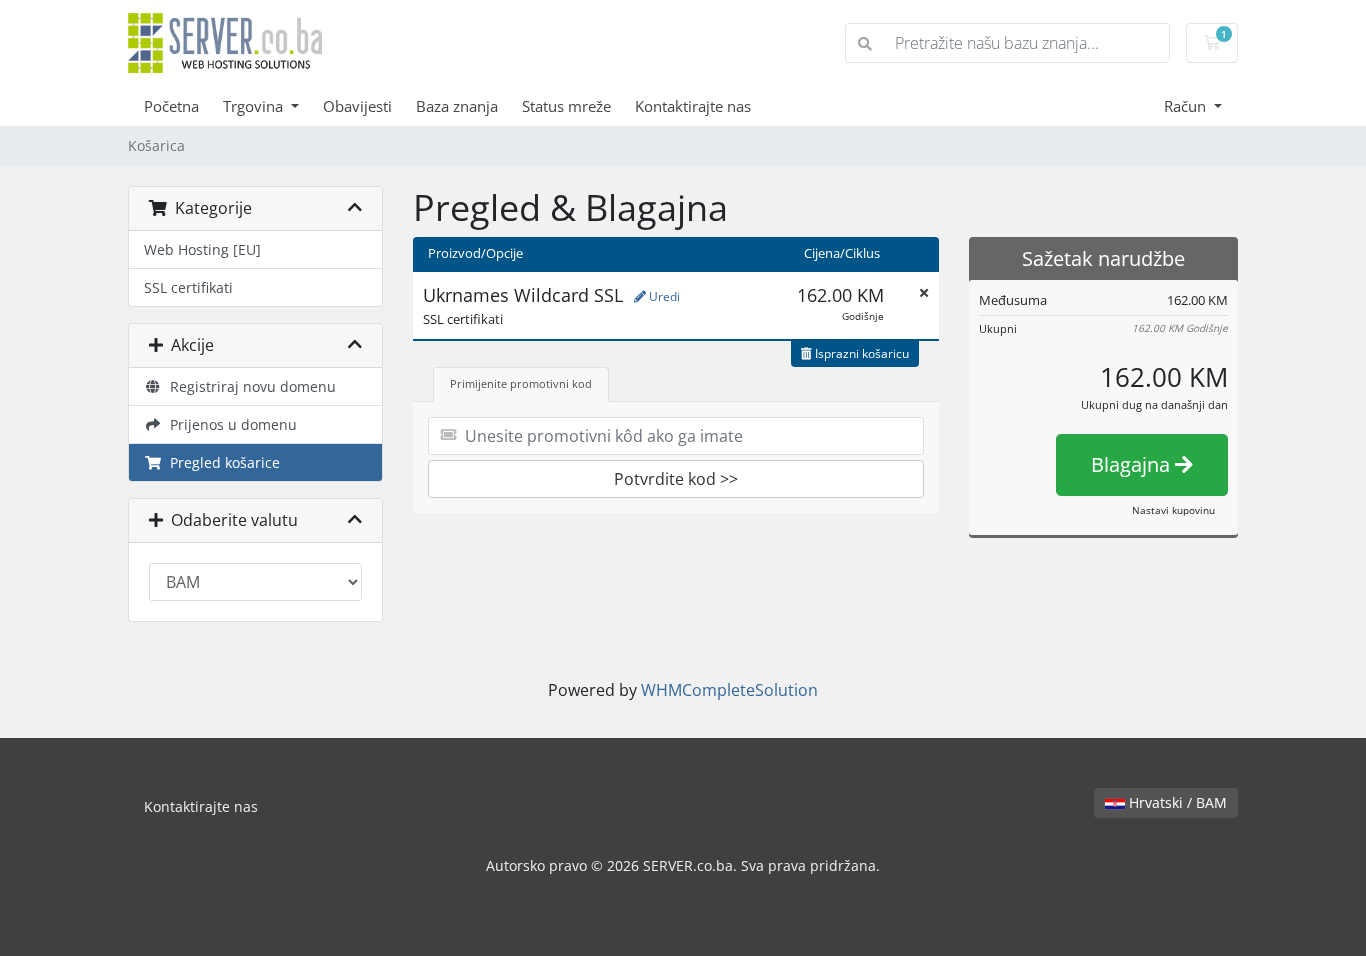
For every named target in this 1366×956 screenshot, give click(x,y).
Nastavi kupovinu (1173, 510)
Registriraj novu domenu (249, 386)
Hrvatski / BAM (1176, 802)
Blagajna (1133, 464)
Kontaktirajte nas (693, 106)
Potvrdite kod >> (676, 479)
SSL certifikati (188, 287)
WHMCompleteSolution (729, 690)
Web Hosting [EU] (202, 249)
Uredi (663, 296)
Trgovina (255, 106)
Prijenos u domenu (229, 424)
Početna (171, 106)
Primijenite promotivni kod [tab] (521, 383)
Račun (1187, 106)
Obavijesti (357, 106)
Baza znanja (457, 106)
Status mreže (566, 106)
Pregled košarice (221, 462)
